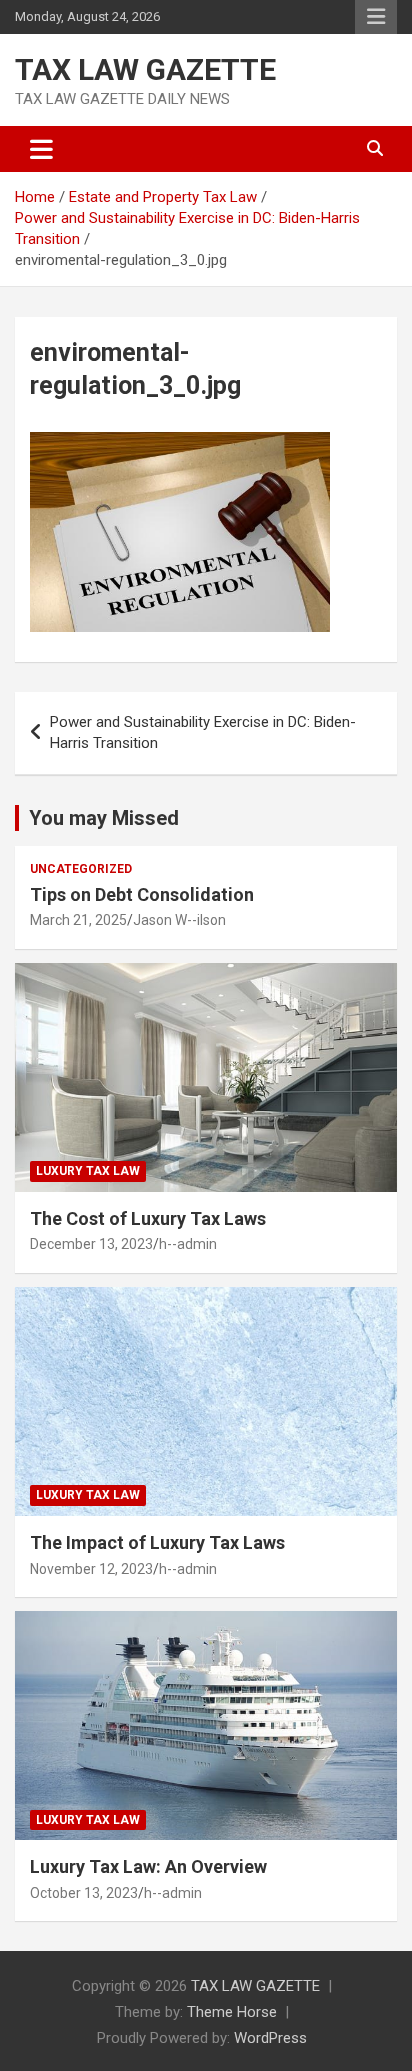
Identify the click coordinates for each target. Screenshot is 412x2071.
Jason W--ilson (179, 920)
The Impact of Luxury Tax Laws (157, 1542)
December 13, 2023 (91, 1244)
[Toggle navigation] (41, 149)
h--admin (188, 1244)
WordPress (270, 2038)
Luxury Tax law (88, 1171)
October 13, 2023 (84, 1893)
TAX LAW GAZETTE (145, 69)
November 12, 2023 (91, 1569)
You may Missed (104, 818)
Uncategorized (81, 869)
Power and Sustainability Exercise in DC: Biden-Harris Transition (203, 732)
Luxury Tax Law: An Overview (148, 1866)
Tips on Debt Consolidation (144, 894)
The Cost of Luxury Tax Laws (148, 1218)
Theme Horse (232, 2012)
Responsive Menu (376, 17)
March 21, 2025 (78, 920)
